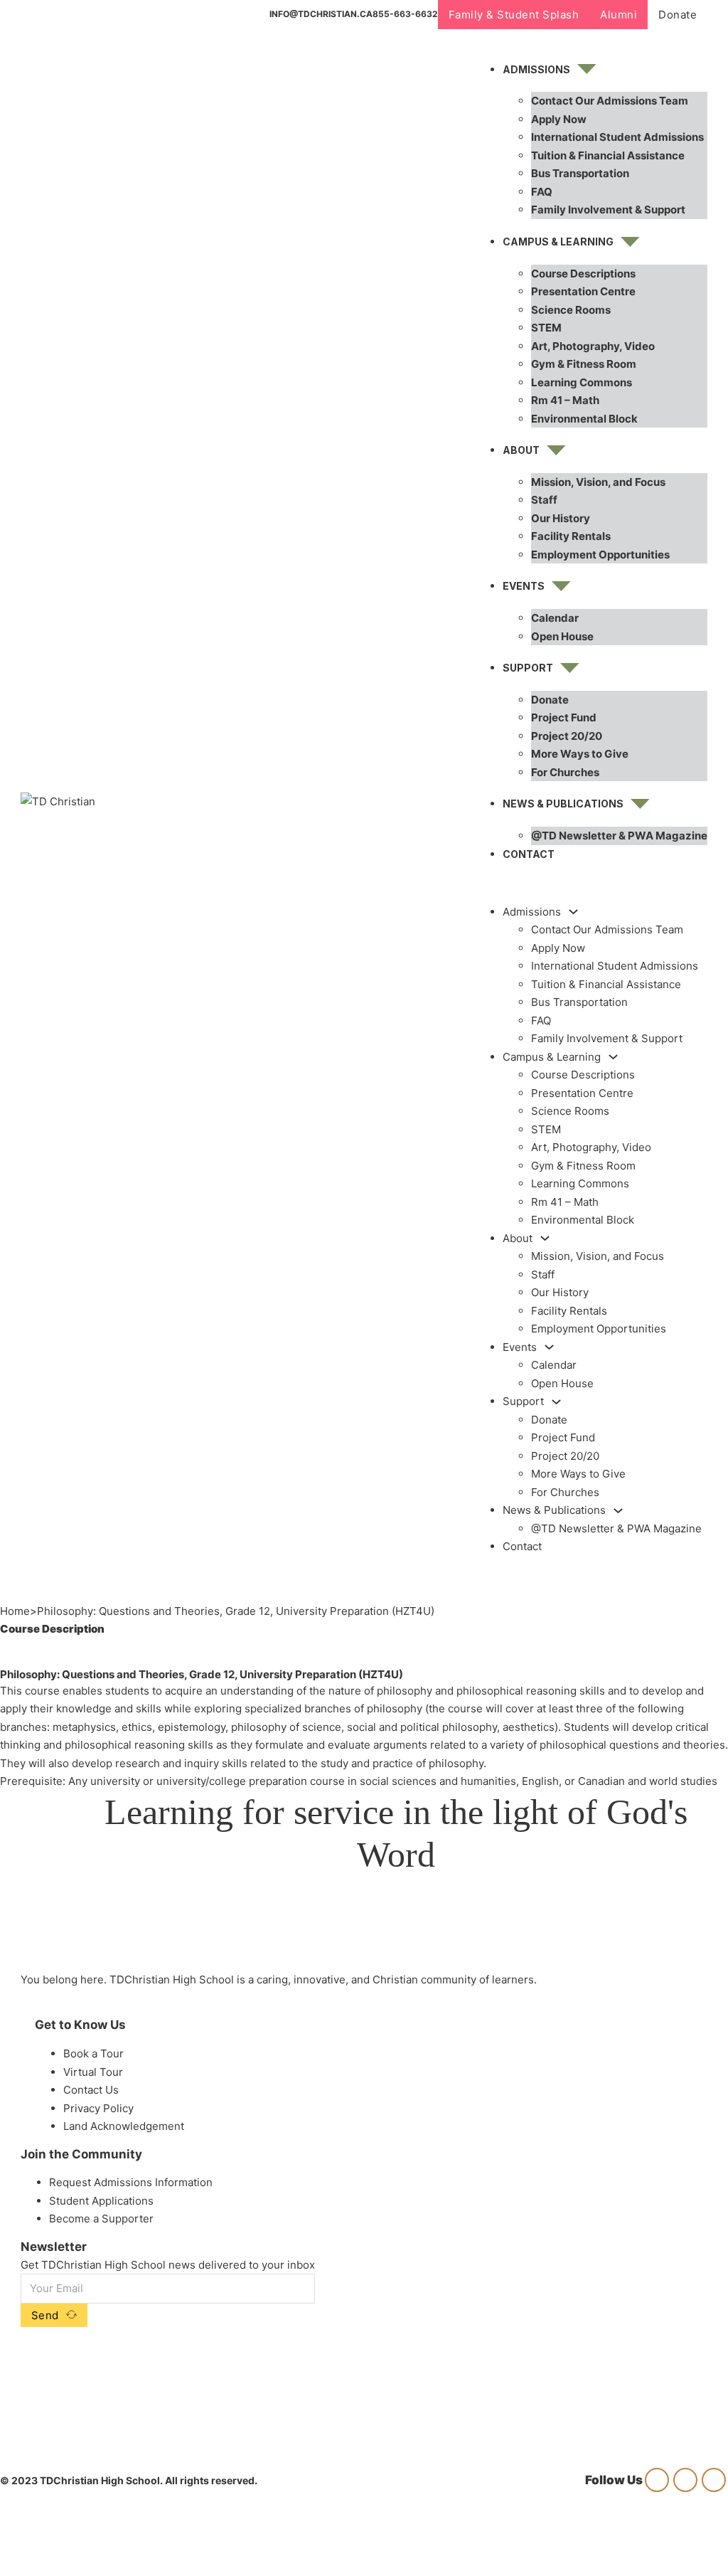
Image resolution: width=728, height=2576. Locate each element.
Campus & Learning (558, 242)
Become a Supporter (101, 2219)
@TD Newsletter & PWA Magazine (619, 836)
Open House (562, 636)
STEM (546, 328)
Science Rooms (571, 310)
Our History (561, 518)
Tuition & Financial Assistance (608, 155)
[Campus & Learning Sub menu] (630, 242)
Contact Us (91, 2090)
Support (528, 668)
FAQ (542, 192)
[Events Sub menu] (561, 586)
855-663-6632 (405, 14)
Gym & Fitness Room (584, 364)
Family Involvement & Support (608, 210)
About (521, 450)
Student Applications (101, 2201)
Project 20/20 (567, 736)
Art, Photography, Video (593, 346)
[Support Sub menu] (570, 668)
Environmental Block (584, 419)
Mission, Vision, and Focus (598, 482)
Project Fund (564, 717)
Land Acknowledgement (124, 2126)
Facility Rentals (571, 536)
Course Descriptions (583, 274)
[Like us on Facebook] (685, 2480)
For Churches (565, 772)
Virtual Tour (93, 2072)
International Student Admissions (617, 137)
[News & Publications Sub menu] (640, 804)
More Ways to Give (580, 754)
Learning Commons (582, 382)
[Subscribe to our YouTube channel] (714, 2480)
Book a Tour (93, 2053)
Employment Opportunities (600, 555)
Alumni (619, 15)
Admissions (536, 69)
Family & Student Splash (514, 15)
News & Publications (563, 804)
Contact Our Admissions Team (610, 101)
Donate (678, 15)
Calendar (555, 618)
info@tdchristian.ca (321, 14)
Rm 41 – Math (565, 400)
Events (524, 586)
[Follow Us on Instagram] (657, 2480)
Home (15, 1611)
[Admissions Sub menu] (587, 69)
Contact (529, 854)
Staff (544, 500)
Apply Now (559, 119)
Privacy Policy (98, 2108)
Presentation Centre (583, 291)
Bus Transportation (580, 173)
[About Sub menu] (556, 450)
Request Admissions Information (131, 2182)
